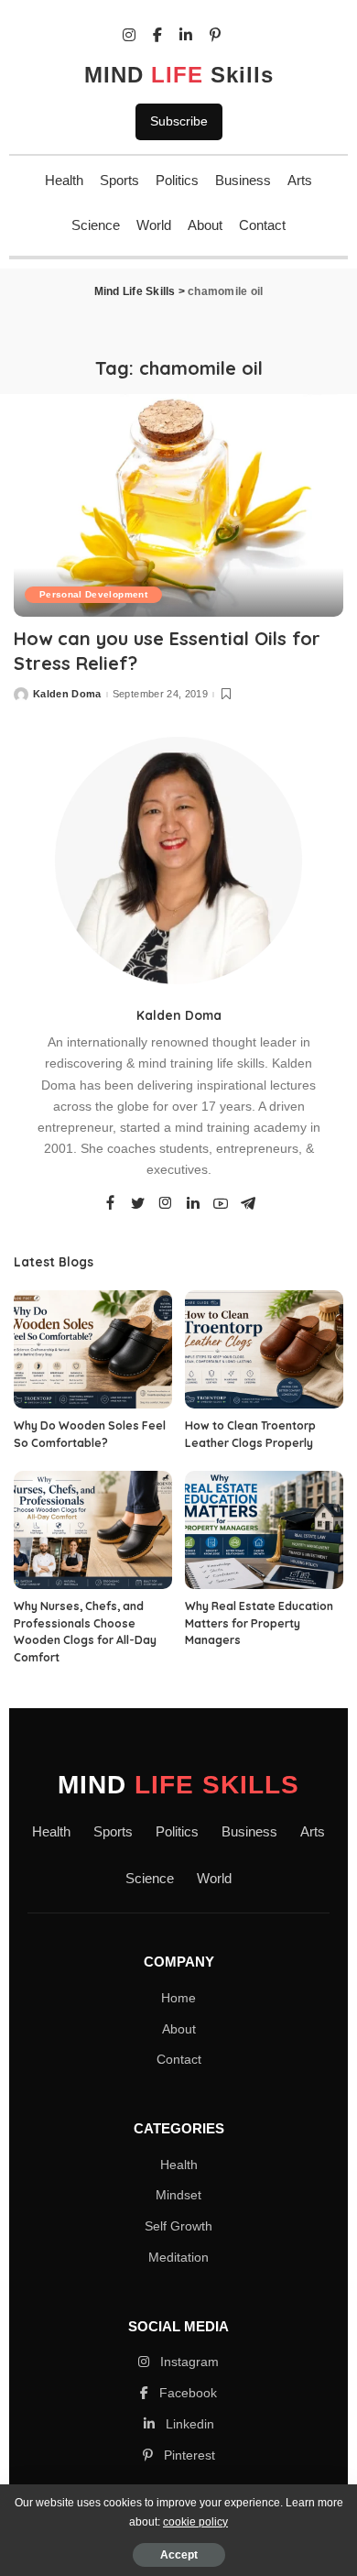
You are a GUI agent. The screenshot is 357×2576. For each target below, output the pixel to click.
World (154, 225)
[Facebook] (110, 1204)
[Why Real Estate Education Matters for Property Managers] (264, 1530)
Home (178, 1998)
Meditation (178, 2257)
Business (243, 180)
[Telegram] (248, 1204)
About (205, 225)
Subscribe (179, 121)
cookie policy (195, 2522)
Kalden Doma (67, 694)
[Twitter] (138, 1204)
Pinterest (188, 2455)
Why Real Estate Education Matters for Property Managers (259, 1623)
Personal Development (93, 594)
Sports (119, 180)
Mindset (178, 2195)
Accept (179, 2555)
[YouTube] (221, 1204)
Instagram (188, 2362)
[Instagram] (166, 1204)
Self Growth (178, 2226)
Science (96, 225)
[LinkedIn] (193, 1204)
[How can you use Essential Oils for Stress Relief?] (178, 505)
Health (64, 180)
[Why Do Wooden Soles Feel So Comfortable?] (93, 1350)
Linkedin (188, 2424)
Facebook (186, 2393)
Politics (177, 180)
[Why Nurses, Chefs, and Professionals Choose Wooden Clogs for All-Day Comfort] (93, 1530)
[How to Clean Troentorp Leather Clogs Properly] (264, 1350)
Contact (262, 225)
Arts (300, 180)
